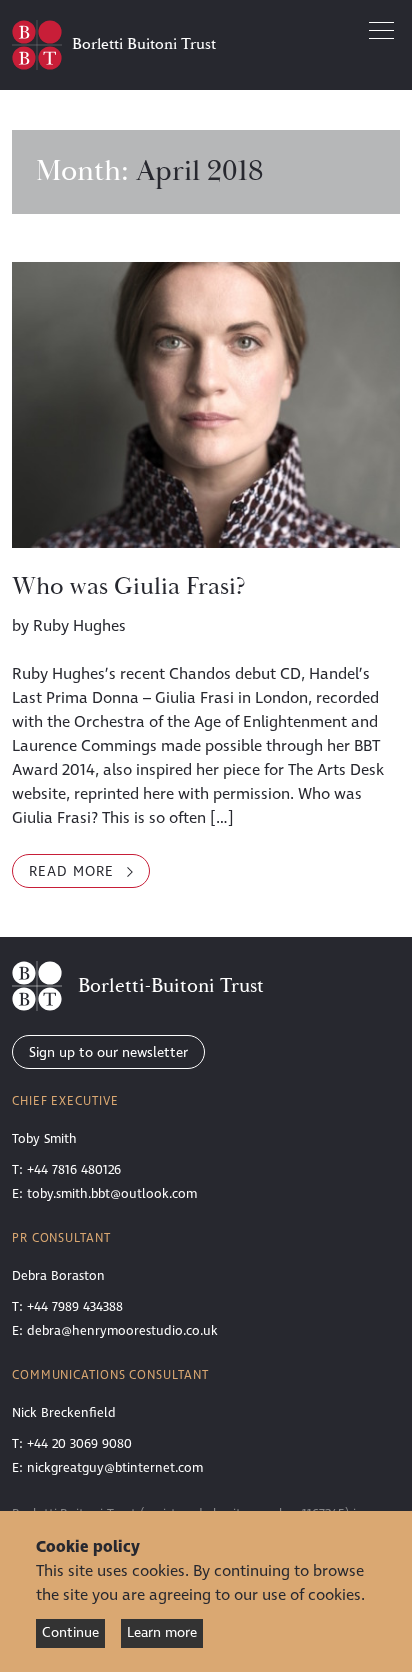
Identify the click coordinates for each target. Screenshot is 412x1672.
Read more (89, 871)
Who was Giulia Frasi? (129, 587)
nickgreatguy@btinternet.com (115, 1468)
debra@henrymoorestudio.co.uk (122, 1331)
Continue (70, 1632)
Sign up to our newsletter (108, 1052)
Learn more (162, 1632)
